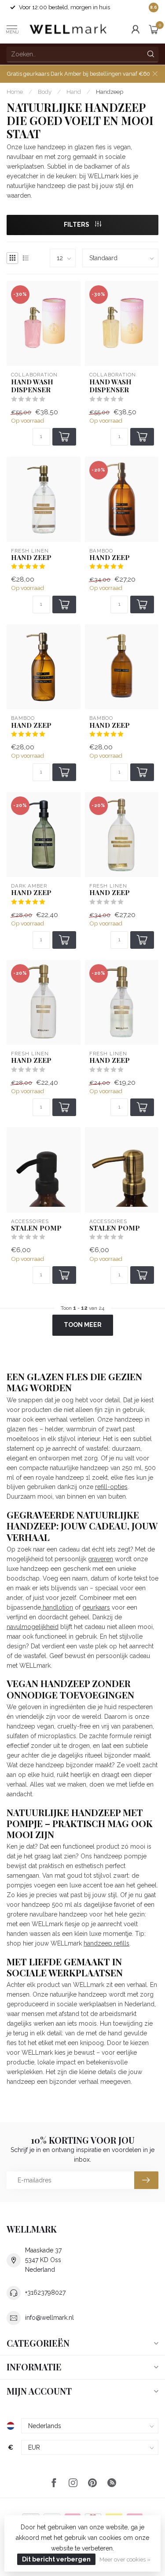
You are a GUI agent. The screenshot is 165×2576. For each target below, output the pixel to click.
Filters (77, 225)
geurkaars (96, 1607)
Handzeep (110, 92)
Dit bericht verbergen (56, 2559)
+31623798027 (45, 2292)
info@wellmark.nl (49, 2318)
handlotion (57, 1607)
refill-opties (111, 1487)
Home (15, 92)
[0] (154, 29)
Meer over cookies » (125, 2559)
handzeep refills (106, 1943)
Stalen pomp (36, 1228)
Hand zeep (31, 557)
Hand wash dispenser (32, 386)
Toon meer (83, 1325)
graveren (101, 1559)
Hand (74, 92)
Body (45, 92)
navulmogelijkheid (33, 1627)
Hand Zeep (110, 557)
